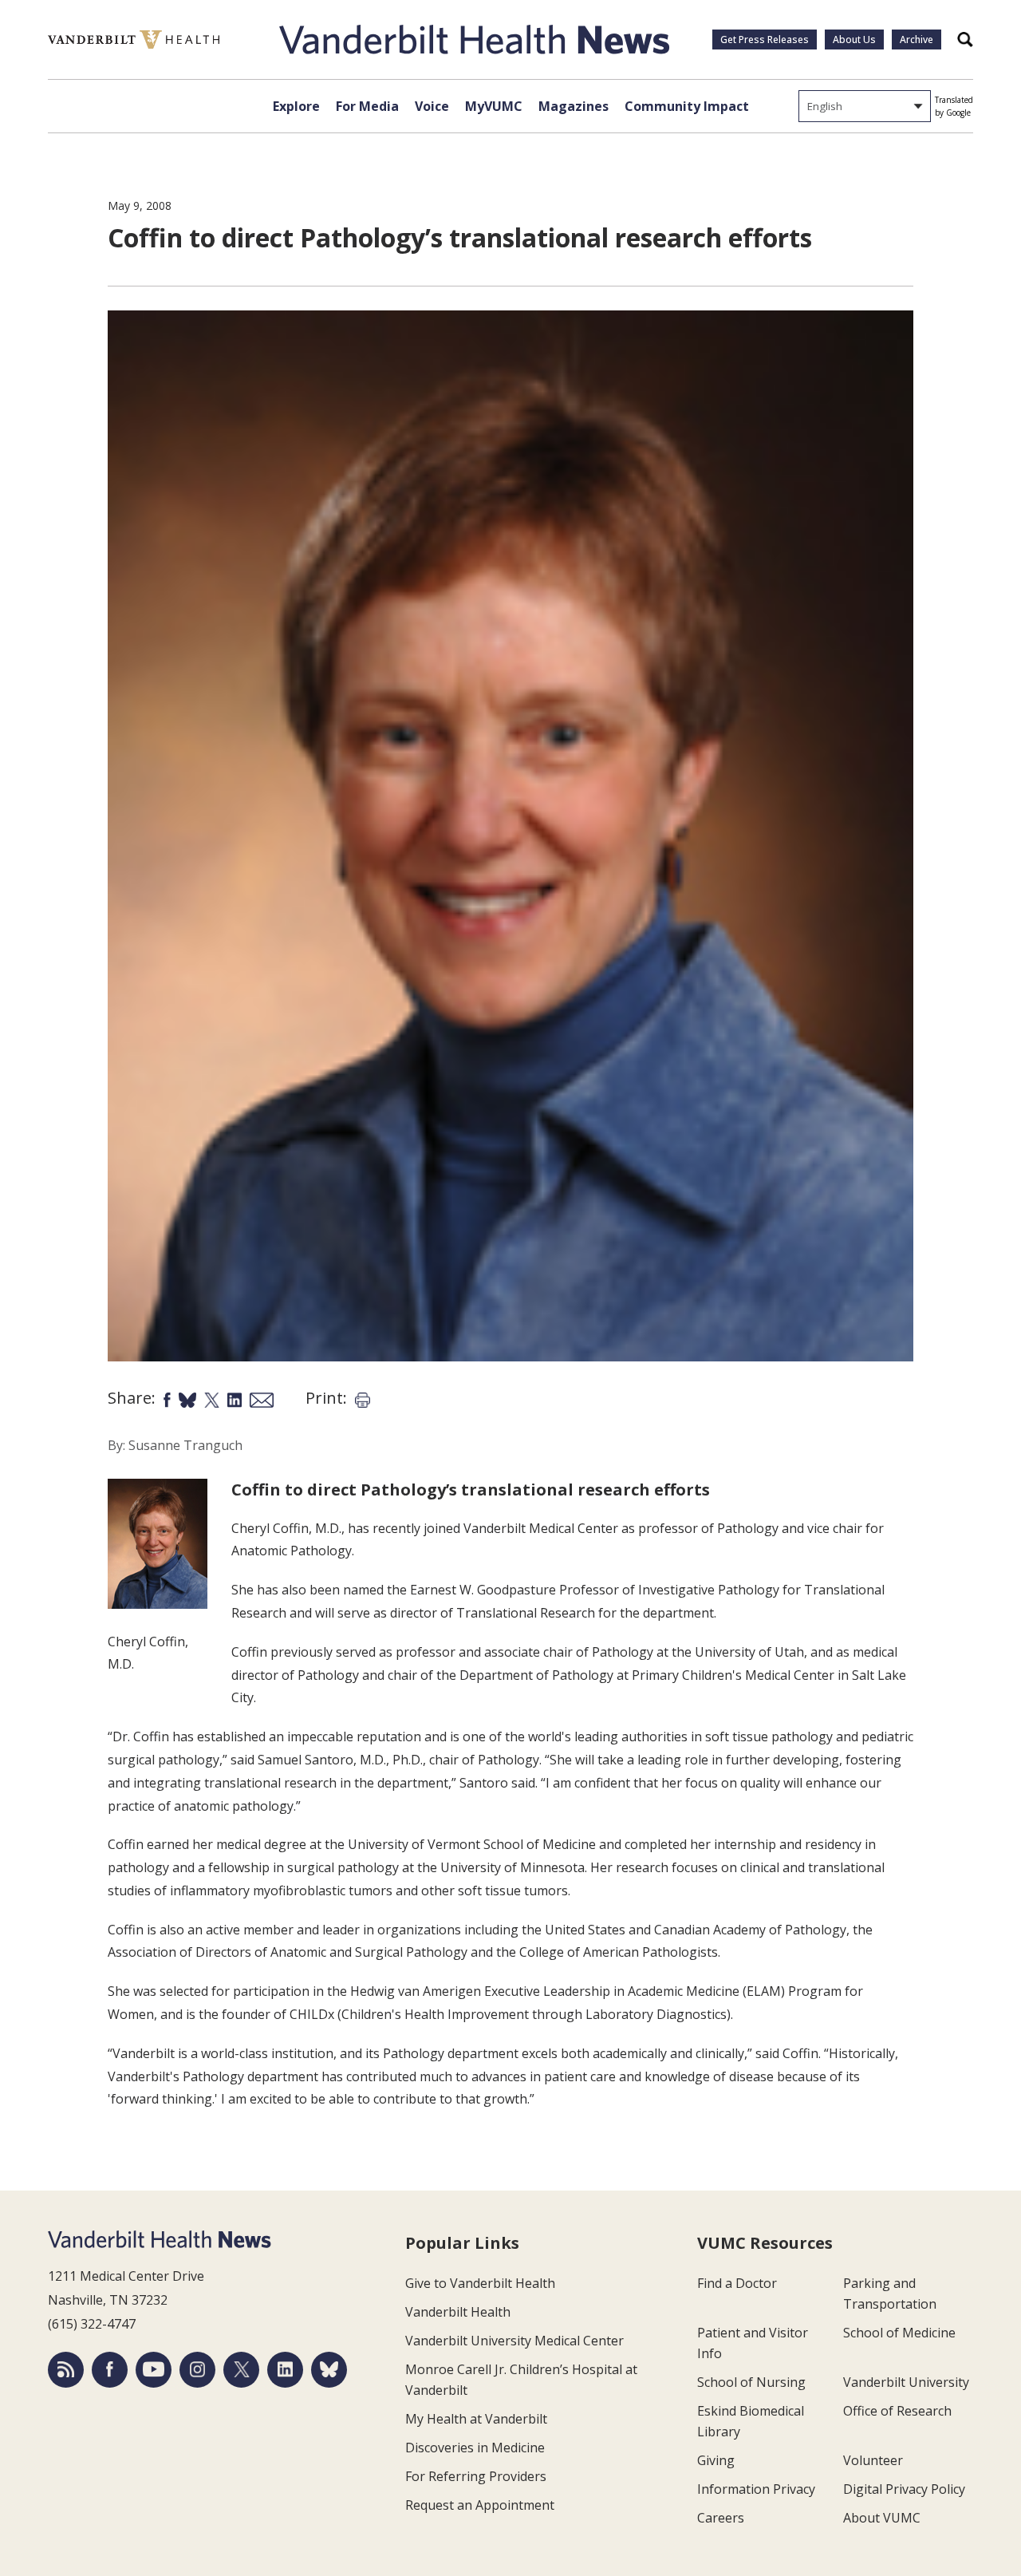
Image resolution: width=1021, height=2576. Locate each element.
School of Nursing (751, 2382)
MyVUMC (494, 106)
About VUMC (882, 2518)
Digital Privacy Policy (904, 2489)
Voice (432, 106)
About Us (854, 40)
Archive (917, 40)
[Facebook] (110, 2370)
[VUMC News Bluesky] (329, 2370)
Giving (716, 2460)
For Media (367, 106)
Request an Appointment (480, 2505)
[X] (241, 2370)
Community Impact (687, 106)
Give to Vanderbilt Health (480, 2283)
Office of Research (897, 2411)
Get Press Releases (765, 40)
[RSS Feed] (66, 2370)
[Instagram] (197, 2370)
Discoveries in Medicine (475, 2448)
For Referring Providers (476, 2476)
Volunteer (873, 2460)
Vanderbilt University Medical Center (514, 2341)
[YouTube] (154, 2370)
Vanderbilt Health (458, 2312)
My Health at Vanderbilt (476, 2419)
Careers (721, 2518)
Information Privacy (756, 2489)
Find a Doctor (737, 2283)
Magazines (574, 106)
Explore (296, 106)
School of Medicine (899, 2333)
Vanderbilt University (906, 2382)
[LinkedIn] (285, 2370)
